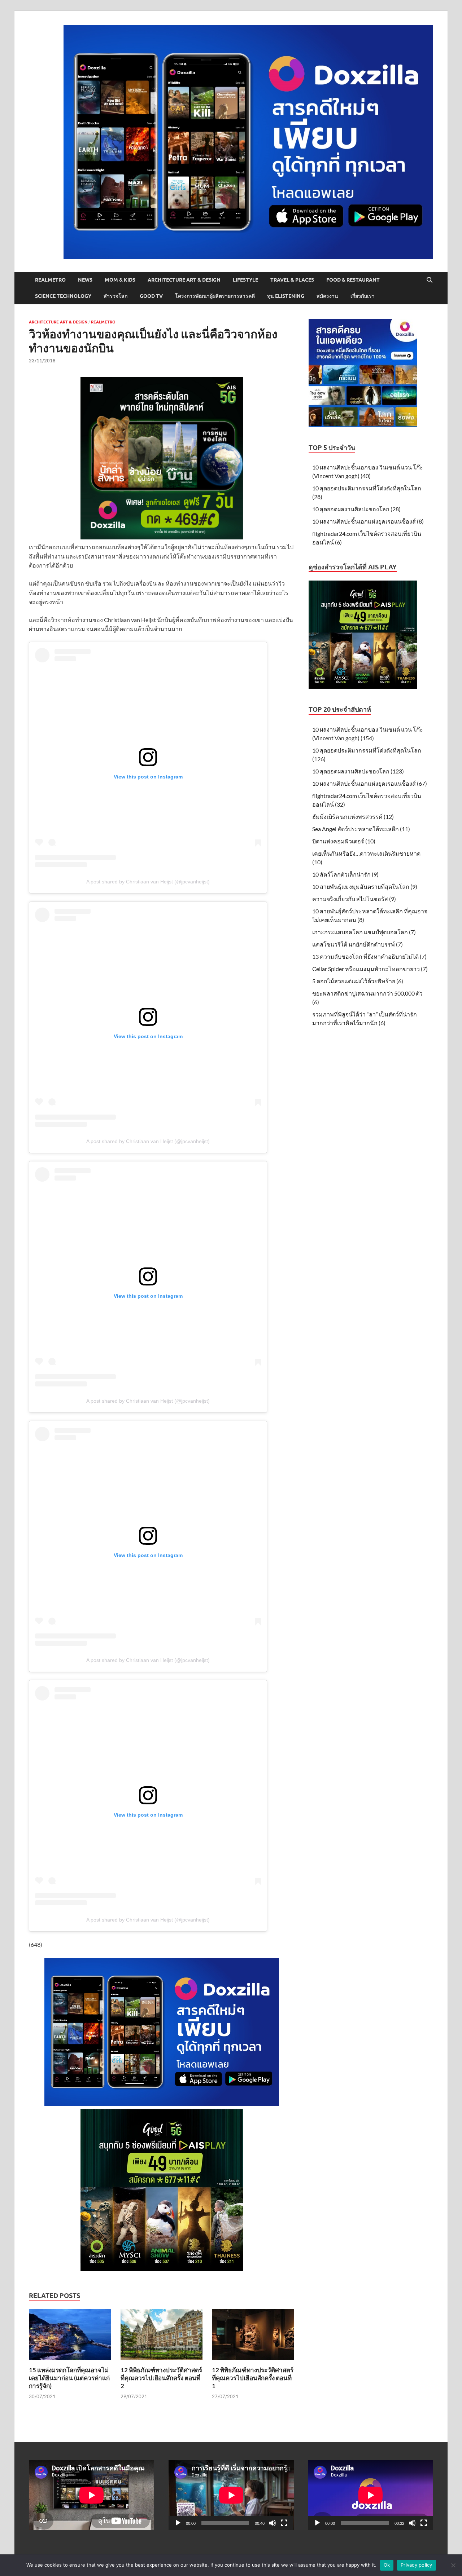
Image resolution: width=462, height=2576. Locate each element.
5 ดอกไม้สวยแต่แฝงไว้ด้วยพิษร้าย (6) (358, 981)
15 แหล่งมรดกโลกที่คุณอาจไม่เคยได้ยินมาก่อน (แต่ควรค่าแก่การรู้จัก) (69, 2378)
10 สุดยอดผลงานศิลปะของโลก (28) (356, 509)
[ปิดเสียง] (273, 2523)
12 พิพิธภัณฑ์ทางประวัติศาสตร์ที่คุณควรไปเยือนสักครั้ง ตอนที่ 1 (253, 2378)
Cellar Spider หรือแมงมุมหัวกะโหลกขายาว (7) (370, 969)
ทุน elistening (286, 296)
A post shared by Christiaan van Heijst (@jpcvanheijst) (148, 882)
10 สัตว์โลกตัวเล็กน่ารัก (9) (345, 874)
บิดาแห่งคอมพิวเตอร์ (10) (344, 841)
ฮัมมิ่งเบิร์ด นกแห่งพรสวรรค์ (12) (353, 817)
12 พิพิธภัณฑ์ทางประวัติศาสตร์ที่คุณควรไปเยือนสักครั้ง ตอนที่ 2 (161, 2378)
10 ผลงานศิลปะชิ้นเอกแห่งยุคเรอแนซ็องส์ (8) (368, 521)
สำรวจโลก (115, 296)
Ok (387, 2565)
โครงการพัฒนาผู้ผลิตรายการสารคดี (215, 296)
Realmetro (50, 280)
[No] (453, 2565)
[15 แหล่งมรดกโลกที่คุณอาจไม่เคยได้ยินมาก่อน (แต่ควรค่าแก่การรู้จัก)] (70, 2337)
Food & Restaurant (353, 280)
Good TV (151, 296)
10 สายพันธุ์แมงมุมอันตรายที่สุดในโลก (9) (365, 886)
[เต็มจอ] (284, 2523)
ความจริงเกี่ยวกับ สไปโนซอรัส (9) (354, 899)
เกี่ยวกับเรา (363, 296)
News (85, 280)
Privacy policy (417, 2565)
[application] (231, 2495)
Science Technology (63, 296)
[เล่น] (178, 2523)
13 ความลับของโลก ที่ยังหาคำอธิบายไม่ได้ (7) (369, 956)
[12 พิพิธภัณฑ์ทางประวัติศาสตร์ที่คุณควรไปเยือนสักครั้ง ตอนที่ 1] (253, 2337)
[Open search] (430, 280)
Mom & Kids (120, 280)
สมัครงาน (327, 296)
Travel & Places (292, 280)
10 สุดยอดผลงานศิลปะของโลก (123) (358, 771)
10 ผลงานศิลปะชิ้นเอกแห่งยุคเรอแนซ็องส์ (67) (370, 783)
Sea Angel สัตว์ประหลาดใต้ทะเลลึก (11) (361, 829)
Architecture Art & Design (184, 280)
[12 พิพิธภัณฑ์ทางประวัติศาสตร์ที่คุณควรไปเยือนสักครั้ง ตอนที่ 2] (162, 2337)
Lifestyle (245, 280)
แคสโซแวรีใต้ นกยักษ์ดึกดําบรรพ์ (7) (358, 944)
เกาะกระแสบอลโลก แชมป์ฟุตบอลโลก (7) (364, 932)
